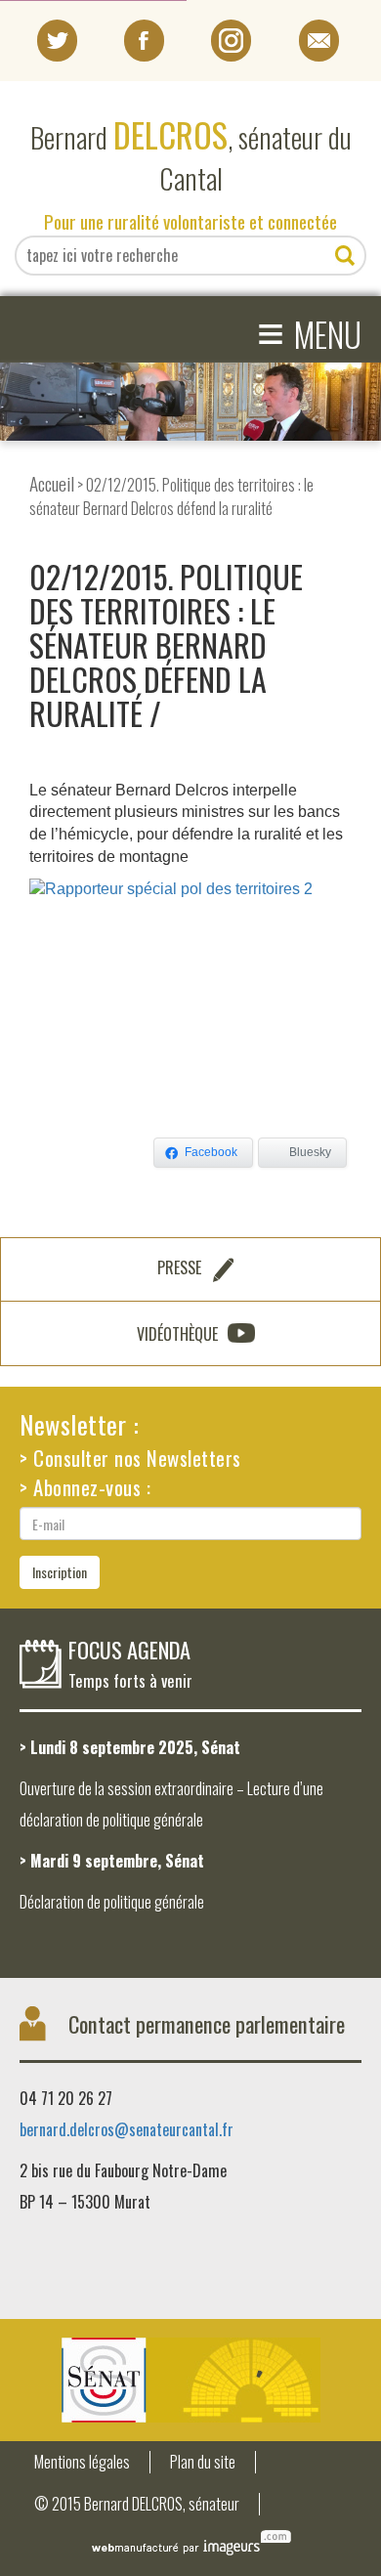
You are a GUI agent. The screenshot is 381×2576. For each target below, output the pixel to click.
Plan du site (203, 2462)
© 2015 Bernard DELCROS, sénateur (137, 2504)
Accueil (52, 483)
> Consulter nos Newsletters (130, 1458)
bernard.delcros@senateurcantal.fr (127, 2129)
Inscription (60, 1572)
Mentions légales (82, 2462)
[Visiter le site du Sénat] (190, 2380)
